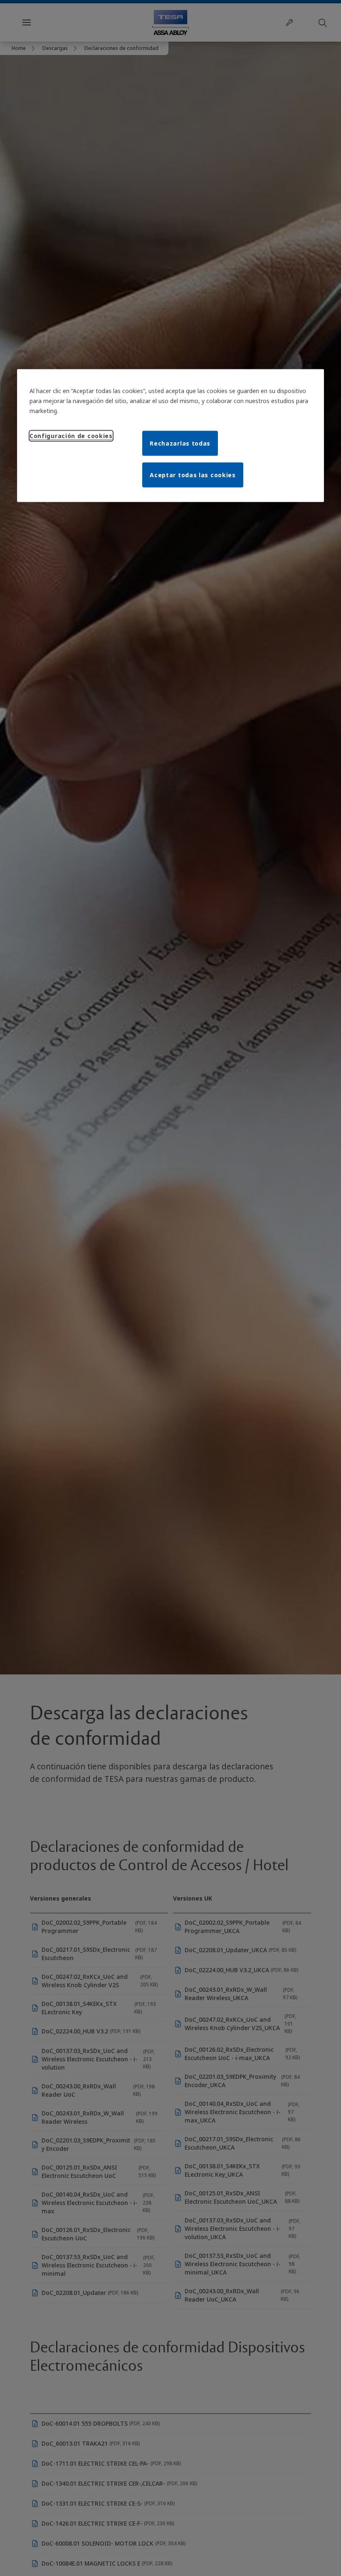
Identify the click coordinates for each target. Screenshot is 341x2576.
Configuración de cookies (71, 435)
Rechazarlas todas (180, 443)
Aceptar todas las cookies (193, 475)
